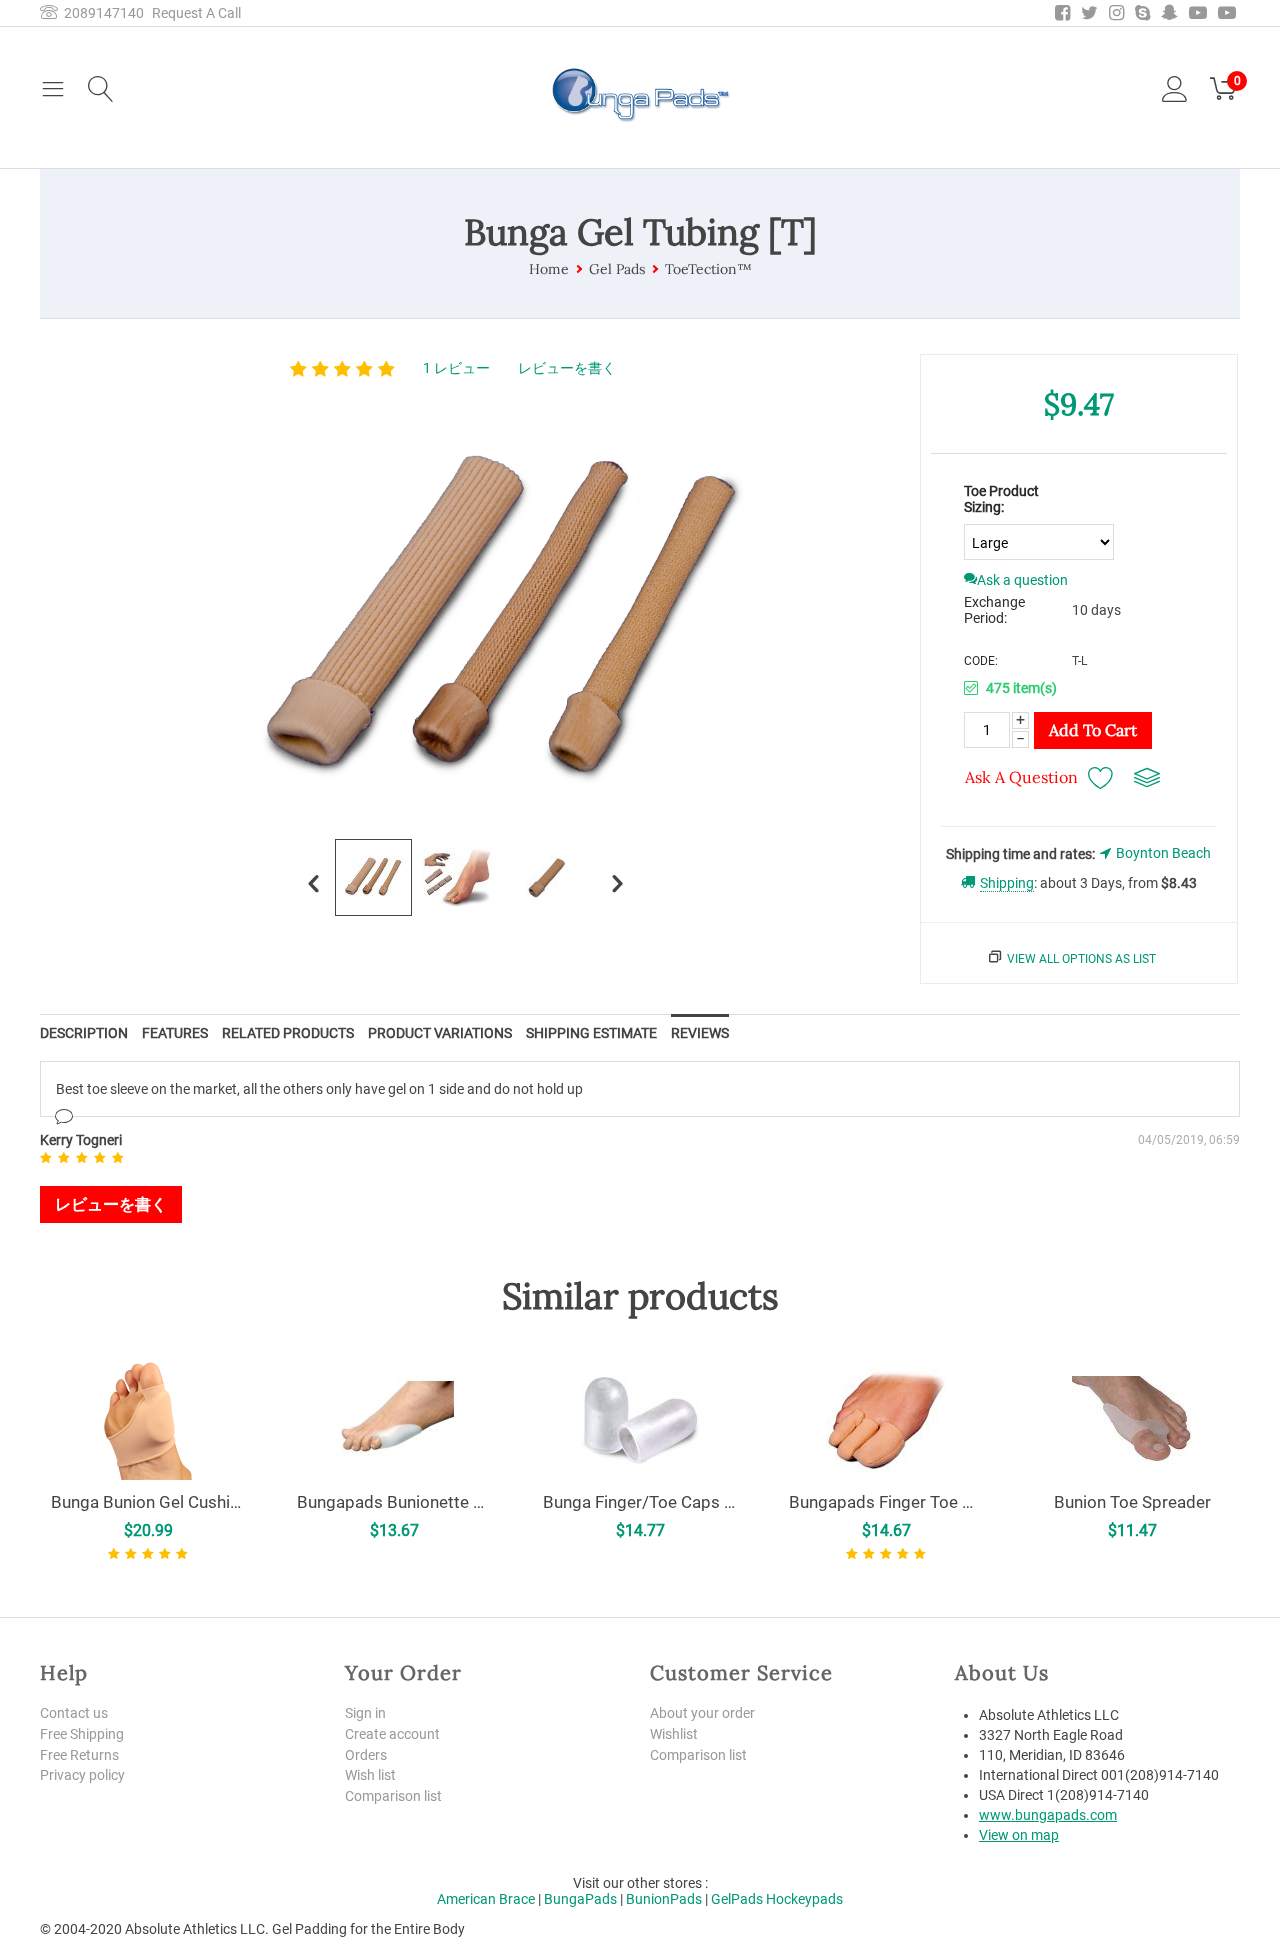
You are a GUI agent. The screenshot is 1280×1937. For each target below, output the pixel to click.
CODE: (981, 661)
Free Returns (79, 1755)
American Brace (486, 1899)
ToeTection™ (708, 269)
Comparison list (393, 1796)
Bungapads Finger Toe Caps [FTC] (886, 1502)
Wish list (370, 1775)
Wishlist (674, 1734)
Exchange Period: (994, 610)
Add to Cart (1093, 730)
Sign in (365, 1713)
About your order (702, 1713)
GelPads (737, 1899)
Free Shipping (82, 1734)
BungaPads (580, 1899)
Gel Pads (617, 269)
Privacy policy (82, 1775)
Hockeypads (804, 1899)
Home (549, 269)
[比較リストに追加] (1147, 777)
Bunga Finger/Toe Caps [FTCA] (640, 1502)
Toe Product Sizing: (1001, 499)
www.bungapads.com (1048, 1815)
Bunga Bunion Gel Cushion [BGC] (148, 1502)
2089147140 (101, 13)
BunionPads (664, 1899)
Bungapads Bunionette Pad (394, 1502)
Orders (366, 1755)
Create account (392, 1734)
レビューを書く (567, 368)
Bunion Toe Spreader (1132, 1502)
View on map (1019, 1835)
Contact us (74, 1713)
